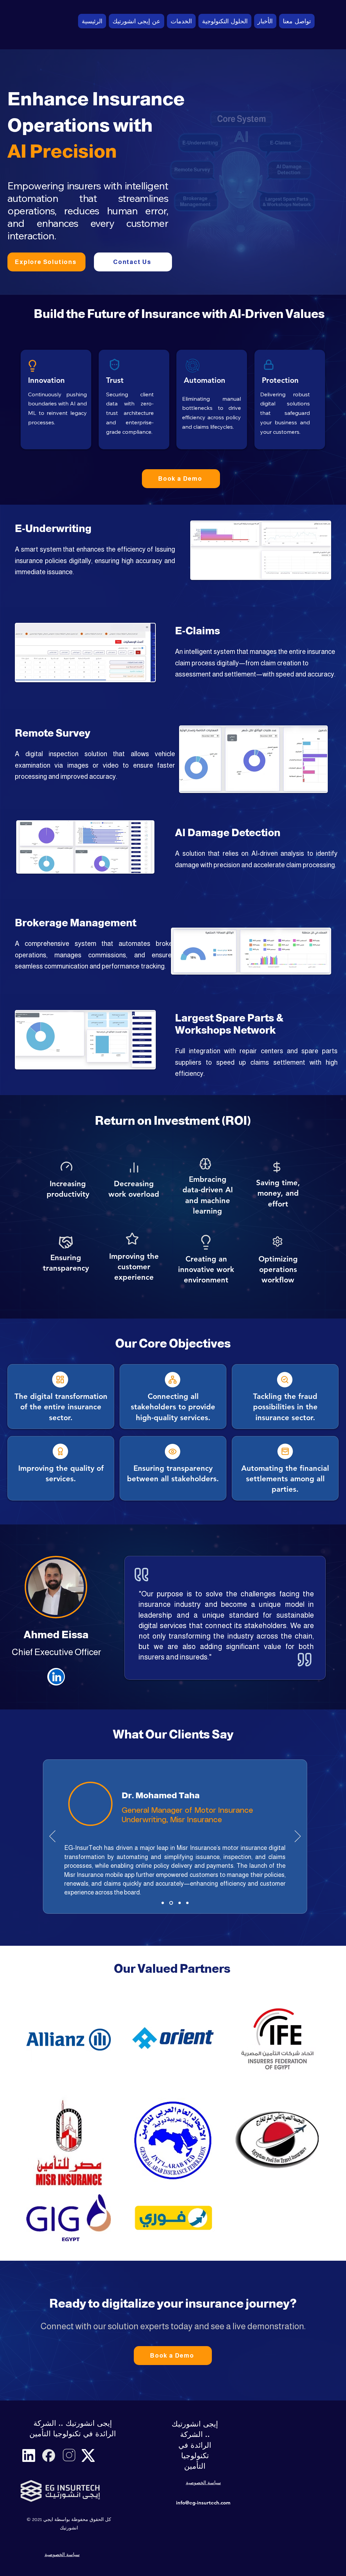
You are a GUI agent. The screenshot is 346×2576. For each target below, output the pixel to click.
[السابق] (52, 1837)
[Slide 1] (163, 1903)
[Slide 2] (171, 1903)
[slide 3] (180, 1903)
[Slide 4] (187, 1903)
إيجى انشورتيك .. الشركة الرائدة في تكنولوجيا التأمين (195, 2445)
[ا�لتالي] (298, 1837)
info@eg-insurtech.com (203, 2503)
